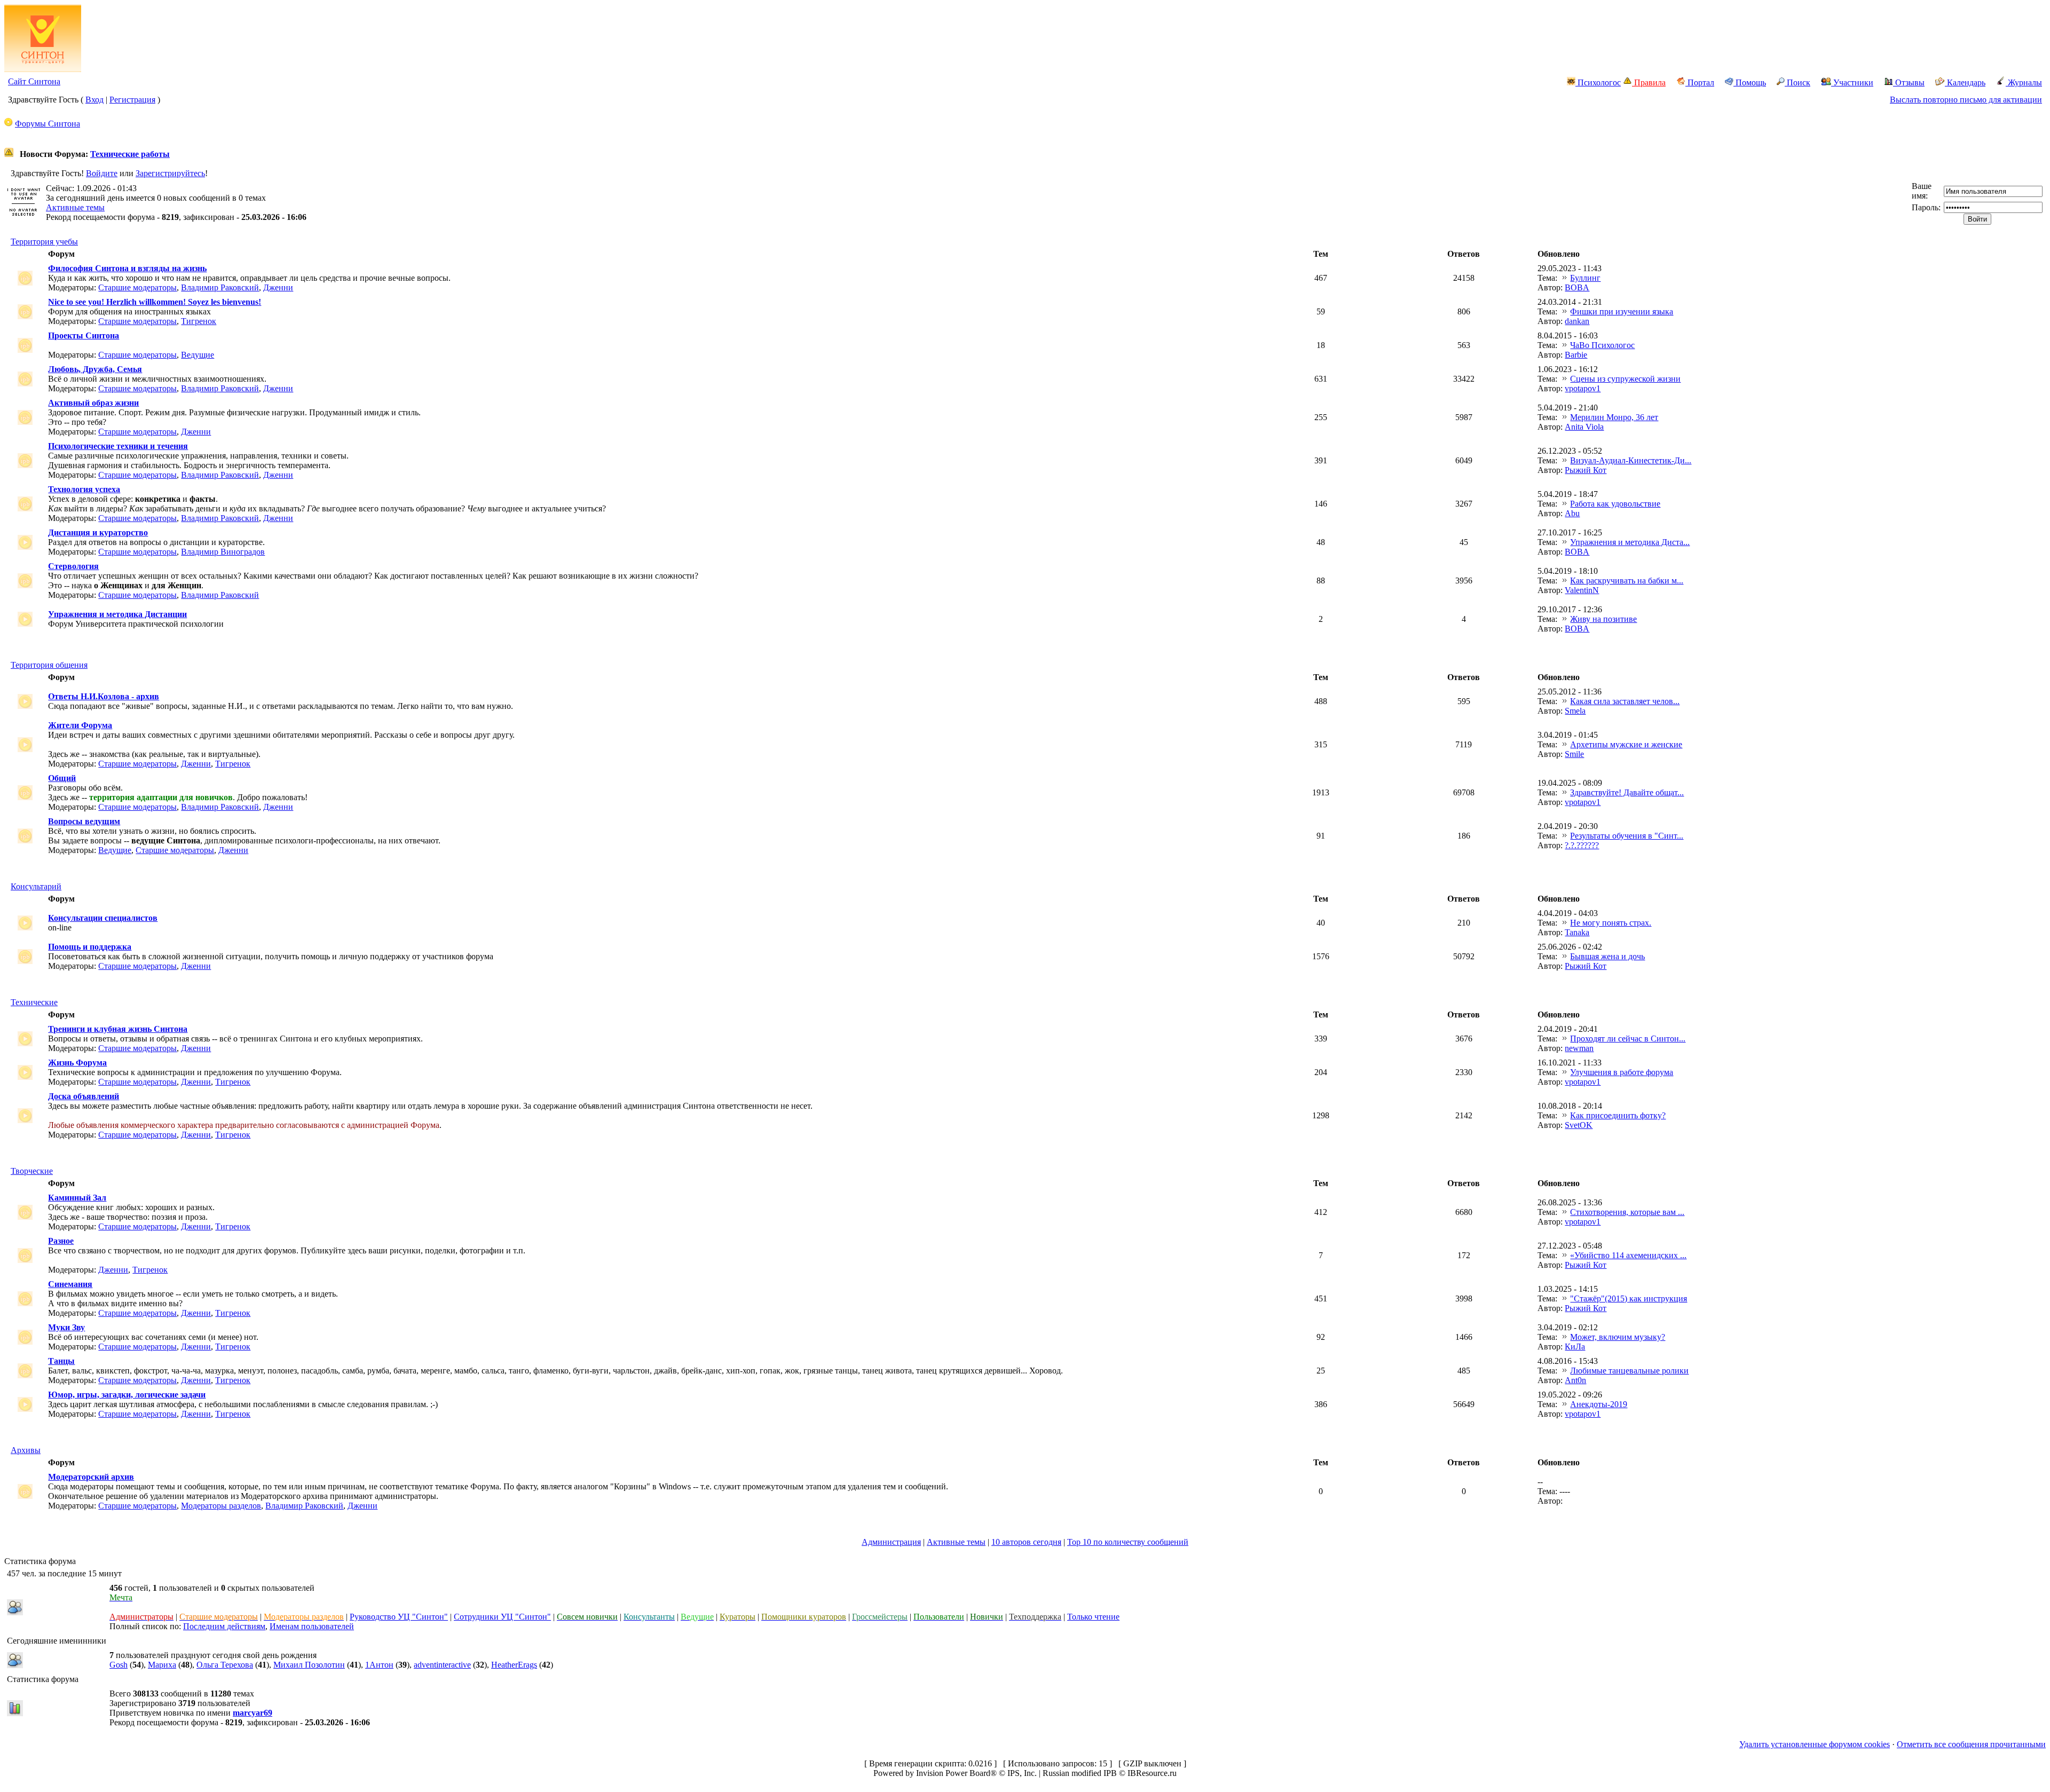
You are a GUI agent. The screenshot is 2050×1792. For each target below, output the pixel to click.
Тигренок (199, 321)
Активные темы (75, 207)
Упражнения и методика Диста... (1630, 542)
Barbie (1576, 355)
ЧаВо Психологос (1602, 345)
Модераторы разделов (221, 1506)
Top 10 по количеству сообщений (1128, 1542)
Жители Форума (80, 725)
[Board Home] (43, 69)
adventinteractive (442, 1665)
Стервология (73, 566)
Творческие (32, 1171)
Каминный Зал (77, 1198)
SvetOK (1579, 1125)
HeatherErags (514, 1665)
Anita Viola (1584, 427)
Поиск (1797, 82)
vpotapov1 (1583, 388)
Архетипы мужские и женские (1626, 744)
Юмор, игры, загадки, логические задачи (127, 1395)
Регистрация (132, 100)
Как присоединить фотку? (1618, 1115)
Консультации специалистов (103, 918)
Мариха (162, 1665)
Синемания (70, 1284)
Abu (1572, 513)
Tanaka (1577, 932)
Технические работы (130, 154)
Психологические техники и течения (118, 446)
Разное (61, 1241)
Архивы (26, 1450)
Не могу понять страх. (1611, 923)
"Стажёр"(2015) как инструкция (1629, 1298)
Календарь (1965, 82)
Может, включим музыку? (1618, 1337)
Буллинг (1585, 278)
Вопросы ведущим (84, 821)
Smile (1574, 754)
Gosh (119, 1665)
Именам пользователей (312, 1626)
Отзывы (1909, 82)
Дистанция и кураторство (98, 532)
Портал (1700, 82)
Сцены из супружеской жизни (1625, 379)
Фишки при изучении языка (1622, 311)
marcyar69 (253, 1713)
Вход (94, 100)
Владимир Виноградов (223, 552)
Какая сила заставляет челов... (1625, 701)
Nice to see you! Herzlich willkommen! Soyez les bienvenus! (155, 302)
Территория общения (49, 665)
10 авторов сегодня (1026, 1542)
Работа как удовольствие (1615, 504)
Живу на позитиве (1603, 619)
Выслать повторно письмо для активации (1966, 100)
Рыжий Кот (1586, 470)
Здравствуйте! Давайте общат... (1627, 792)
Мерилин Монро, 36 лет (1614, 417)
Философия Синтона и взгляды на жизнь (127, 268)
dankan (1577, 321)
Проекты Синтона (84, 335)
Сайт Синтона (34, 81)
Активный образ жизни (93, 403)
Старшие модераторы (137, 287)
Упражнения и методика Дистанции (117, 614)
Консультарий (36, 886)
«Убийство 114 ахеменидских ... (1628, 1255)
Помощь (1750, 82)
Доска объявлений (84, 1096)
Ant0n (1575, 1380)
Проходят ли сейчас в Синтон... (1628, 1039)
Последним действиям (224, 1626)
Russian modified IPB (1080, 1773)
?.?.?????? (1582, 845)
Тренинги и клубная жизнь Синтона (118, 1029)
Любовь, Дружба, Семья (95, 369)
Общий (62, 778)
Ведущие (198, 355)
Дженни (278, 287)
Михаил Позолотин (309, 1665)
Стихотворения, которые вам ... (1627, 1212)
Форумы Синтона (48, 124)
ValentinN (1582, 590)
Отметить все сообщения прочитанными (1971, 1744)
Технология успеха (84, 489)
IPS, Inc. (1022, 1773)
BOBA (1577, 287)
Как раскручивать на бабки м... (1627, 581)
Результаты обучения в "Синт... (1627, 836)
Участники (1852, 82)
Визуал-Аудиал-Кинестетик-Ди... (1631, 460)
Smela (1575, 711)
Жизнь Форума (77, 1063)
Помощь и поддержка (90, 947)
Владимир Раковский (220, 287)
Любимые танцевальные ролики (1629, 1371)
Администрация (891, 1542)
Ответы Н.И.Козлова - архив (104, 696)
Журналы (2024, 82)
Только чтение (1093, 1617)
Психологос (1598, 82)
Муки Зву (66, 1327)
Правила (1649, 82)
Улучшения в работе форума (1622, 1072)
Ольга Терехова (225, 1665)
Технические (34, 1002)
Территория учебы (44, 242)
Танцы (61, 1361)
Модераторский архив (91, 1477)
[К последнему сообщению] (1565, 278)
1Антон (379, 1665)
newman (1579, 1048)
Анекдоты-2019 (1599, 1404)
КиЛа (1575, 1347)
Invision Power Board (953, 1773)
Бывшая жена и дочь (1607, 956)
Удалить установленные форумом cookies (1815, 1744)
